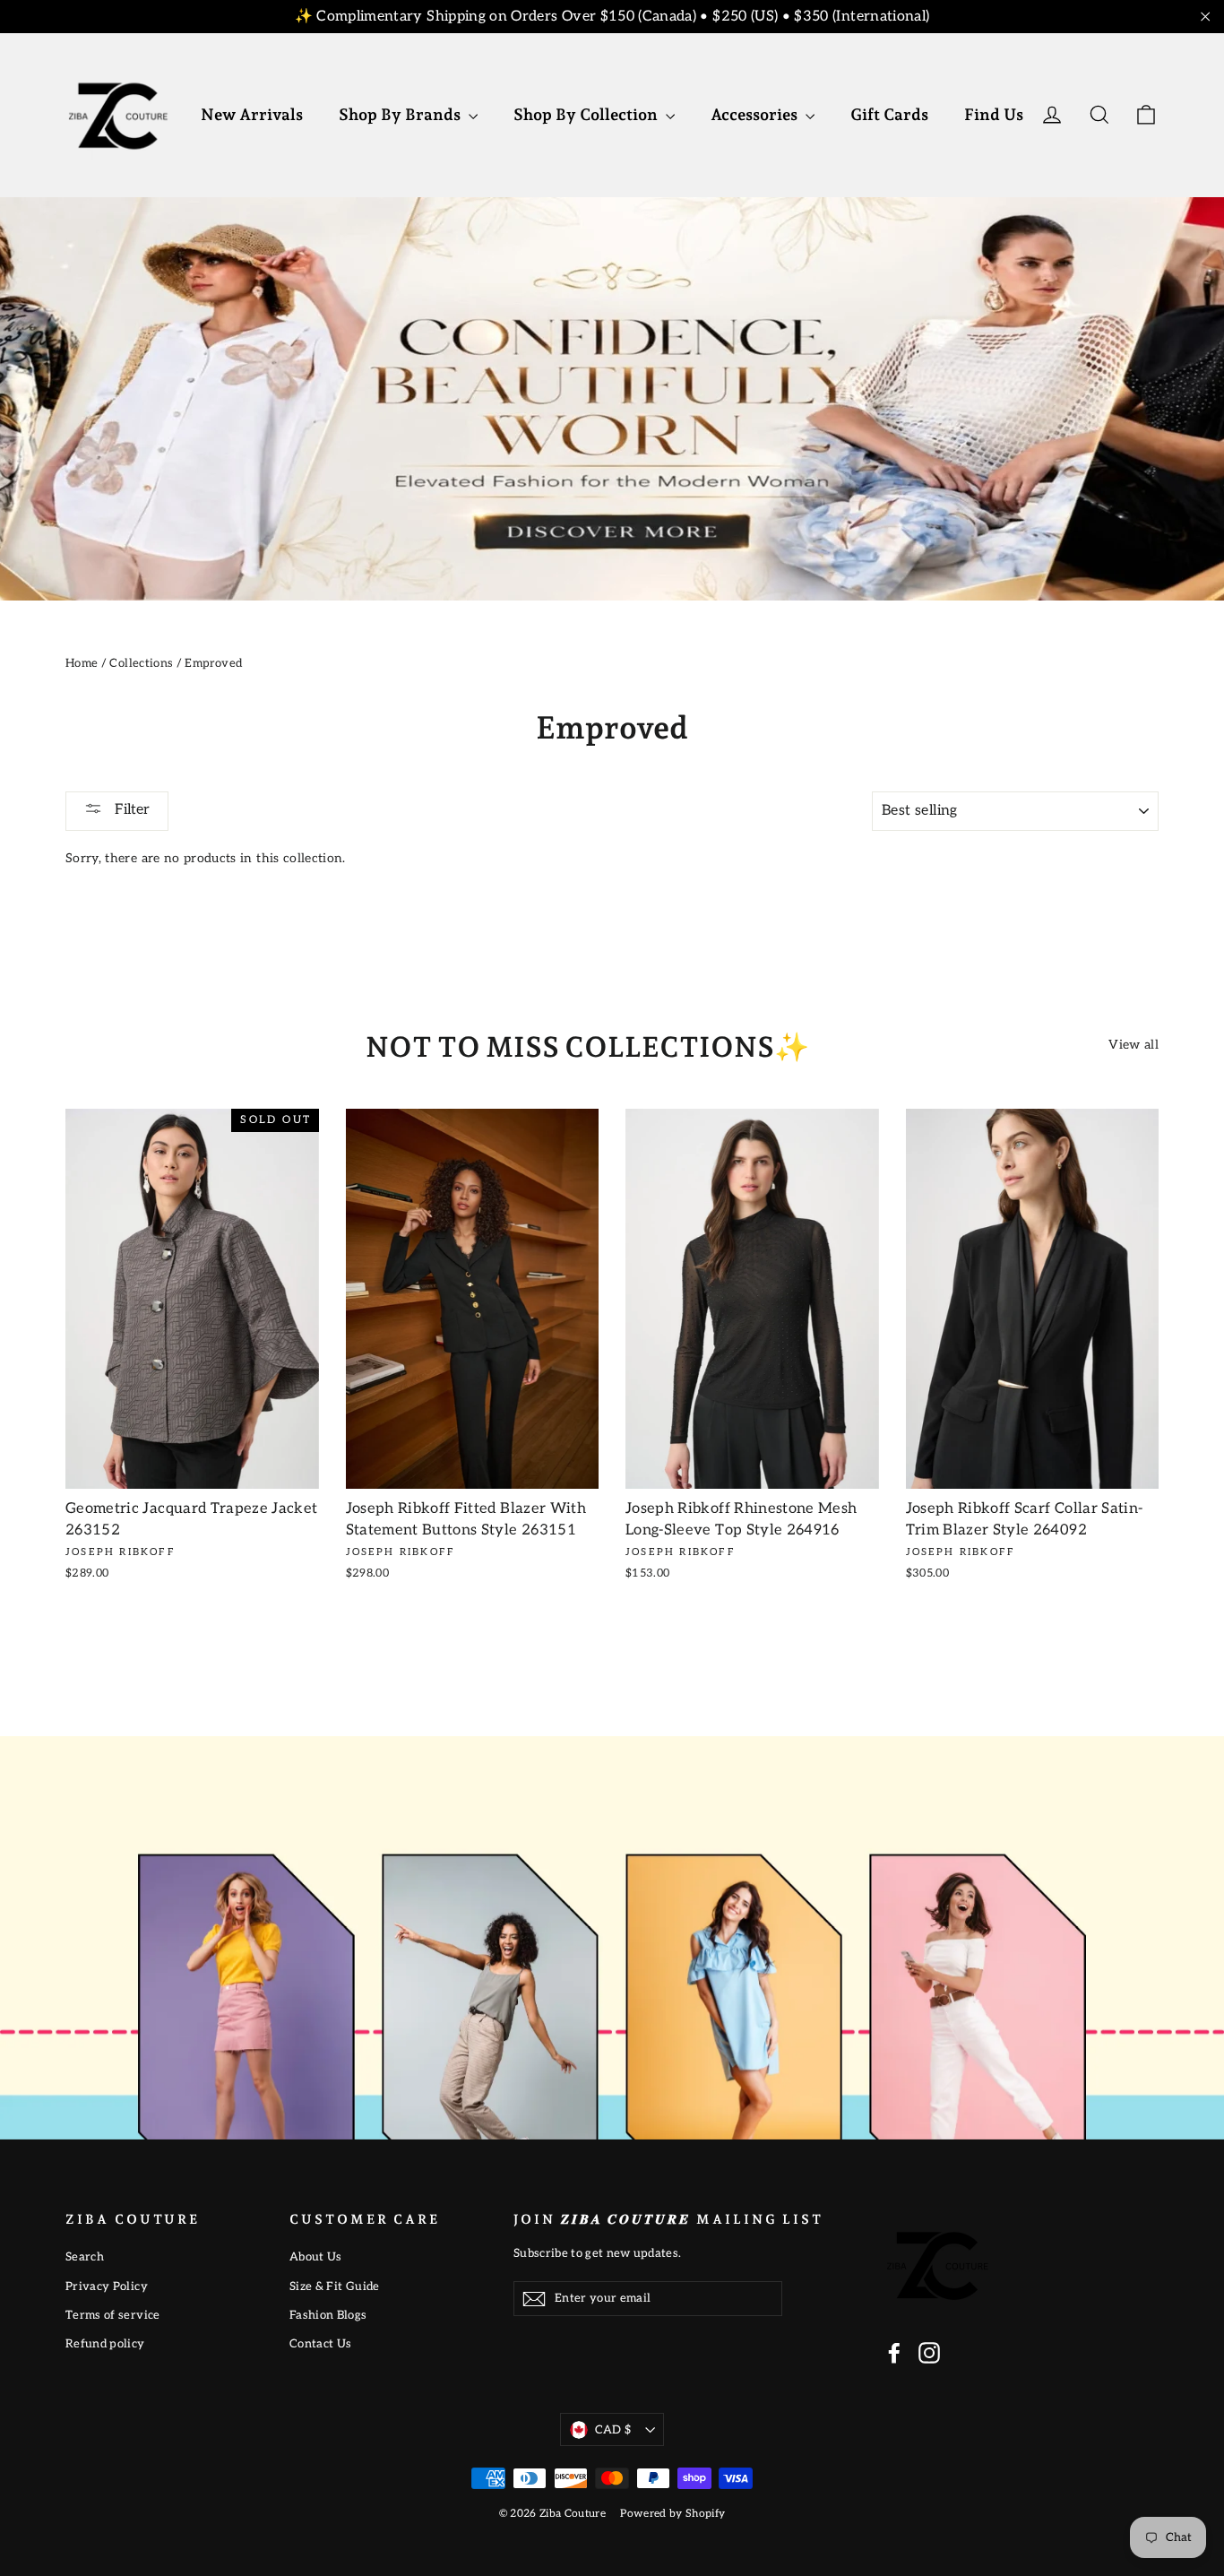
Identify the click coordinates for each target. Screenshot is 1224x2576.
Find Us (994, 114)
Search (85, 2257)
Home (82, 663)
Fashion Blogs (328, 2315)
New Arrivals (252, 114)
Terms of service (113, 2315)
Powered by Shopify (672, 2514)
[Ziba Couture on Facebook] (894, 2353)
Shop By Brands (401, 114)
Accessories (756, 114)
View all (1133, 1045)
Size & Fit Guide (335, 2286)
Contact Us (321, 2344)
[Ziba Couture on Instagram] (929, 2353)
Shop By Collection (587, 114)
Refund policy (105, 2344)
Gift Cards (889, 114)
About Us (316, 2257)
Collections (141, 663)
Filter (130, 810)
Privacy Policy (107, 2286)
